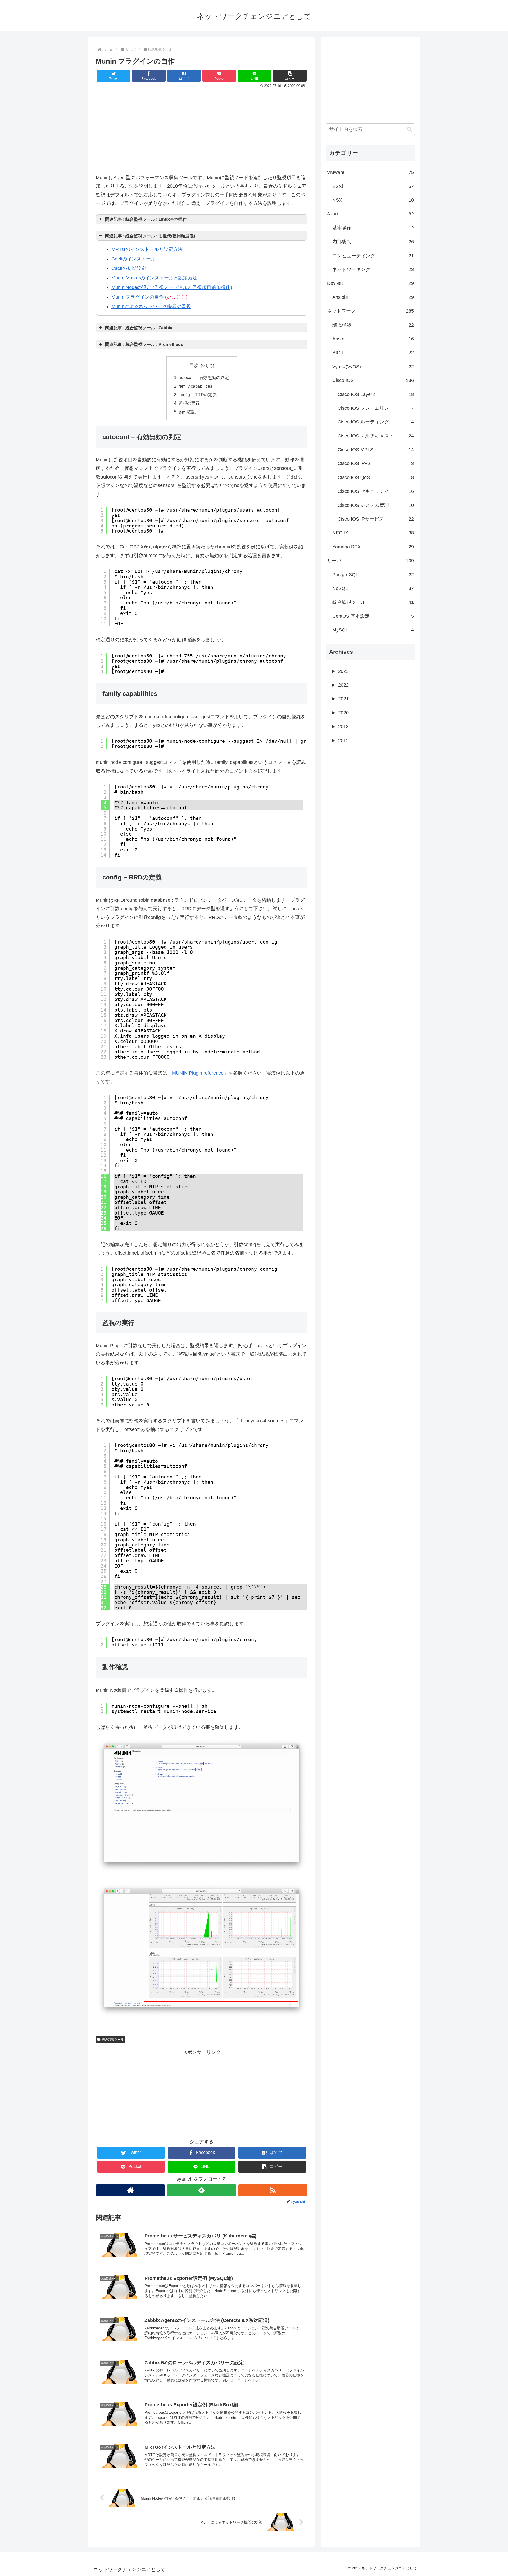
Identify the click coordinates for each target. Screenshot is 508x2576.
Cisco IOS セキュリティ (376, 491)
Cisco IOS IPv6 (376, 463)
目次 (194, 366)
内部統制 (373, 242)
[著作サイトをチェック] (130, 2190)
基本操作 (373, 228)
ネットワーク (370, 311)
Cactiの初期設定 (129, 268)
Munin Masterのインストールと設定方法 (154, 278)
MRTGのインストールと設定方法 (147, 249)
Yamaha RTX (373, 547)
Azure (370, 214)
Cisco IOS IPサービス (376, 519)
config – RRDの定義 (198, 395)
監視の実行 (189, 403)
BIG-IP (373, 353)
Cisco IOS (373, 380)
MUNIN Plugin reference (198, 1073)
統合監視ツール (113, 2040)
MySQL (373, 630)
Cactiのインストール (133, 259)
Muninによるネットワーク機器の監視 (151, 306)
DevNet (370, 283)
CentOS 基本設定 (373, 616)
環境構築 (373, 325)
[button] (290, 76)
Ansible (373, 297)
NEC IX (373, 533)
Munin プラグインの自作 (138, 297)
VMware (370, 172)
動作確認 (187, 412)
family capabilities (195, 386)
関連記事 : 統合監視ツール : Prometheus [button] (144, 344)
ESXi (373, 186)
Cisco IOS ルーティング (376, 422)
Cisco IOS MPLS (376, 450)
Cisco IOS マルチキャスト (376, 436)
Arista (373, 339)
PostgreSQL (373, 575)
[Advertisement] (202, 130)
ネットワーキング (373, 269)
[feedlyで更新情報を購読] (201, 2190)
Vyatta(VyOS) (373, 367)
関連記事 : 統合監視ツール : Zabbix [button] (139, 328)
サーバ (370, 561)
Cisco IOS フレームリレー (376, 408)
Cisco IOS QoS (376, 477)
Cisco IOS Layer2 (376, 394)
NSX (373, 200)
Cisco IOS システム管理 (376, 505)
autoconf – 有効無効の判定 (204, 377)
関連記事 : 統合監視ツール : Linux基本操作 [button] (146, 219)
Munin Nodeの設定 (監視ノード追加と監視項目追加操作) (172, 287)
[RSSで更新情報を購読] (273, 2190)
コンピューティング (373, 256)
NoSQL (373, 588)
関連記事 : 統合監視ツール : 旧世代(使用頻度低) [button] (150, 236)
